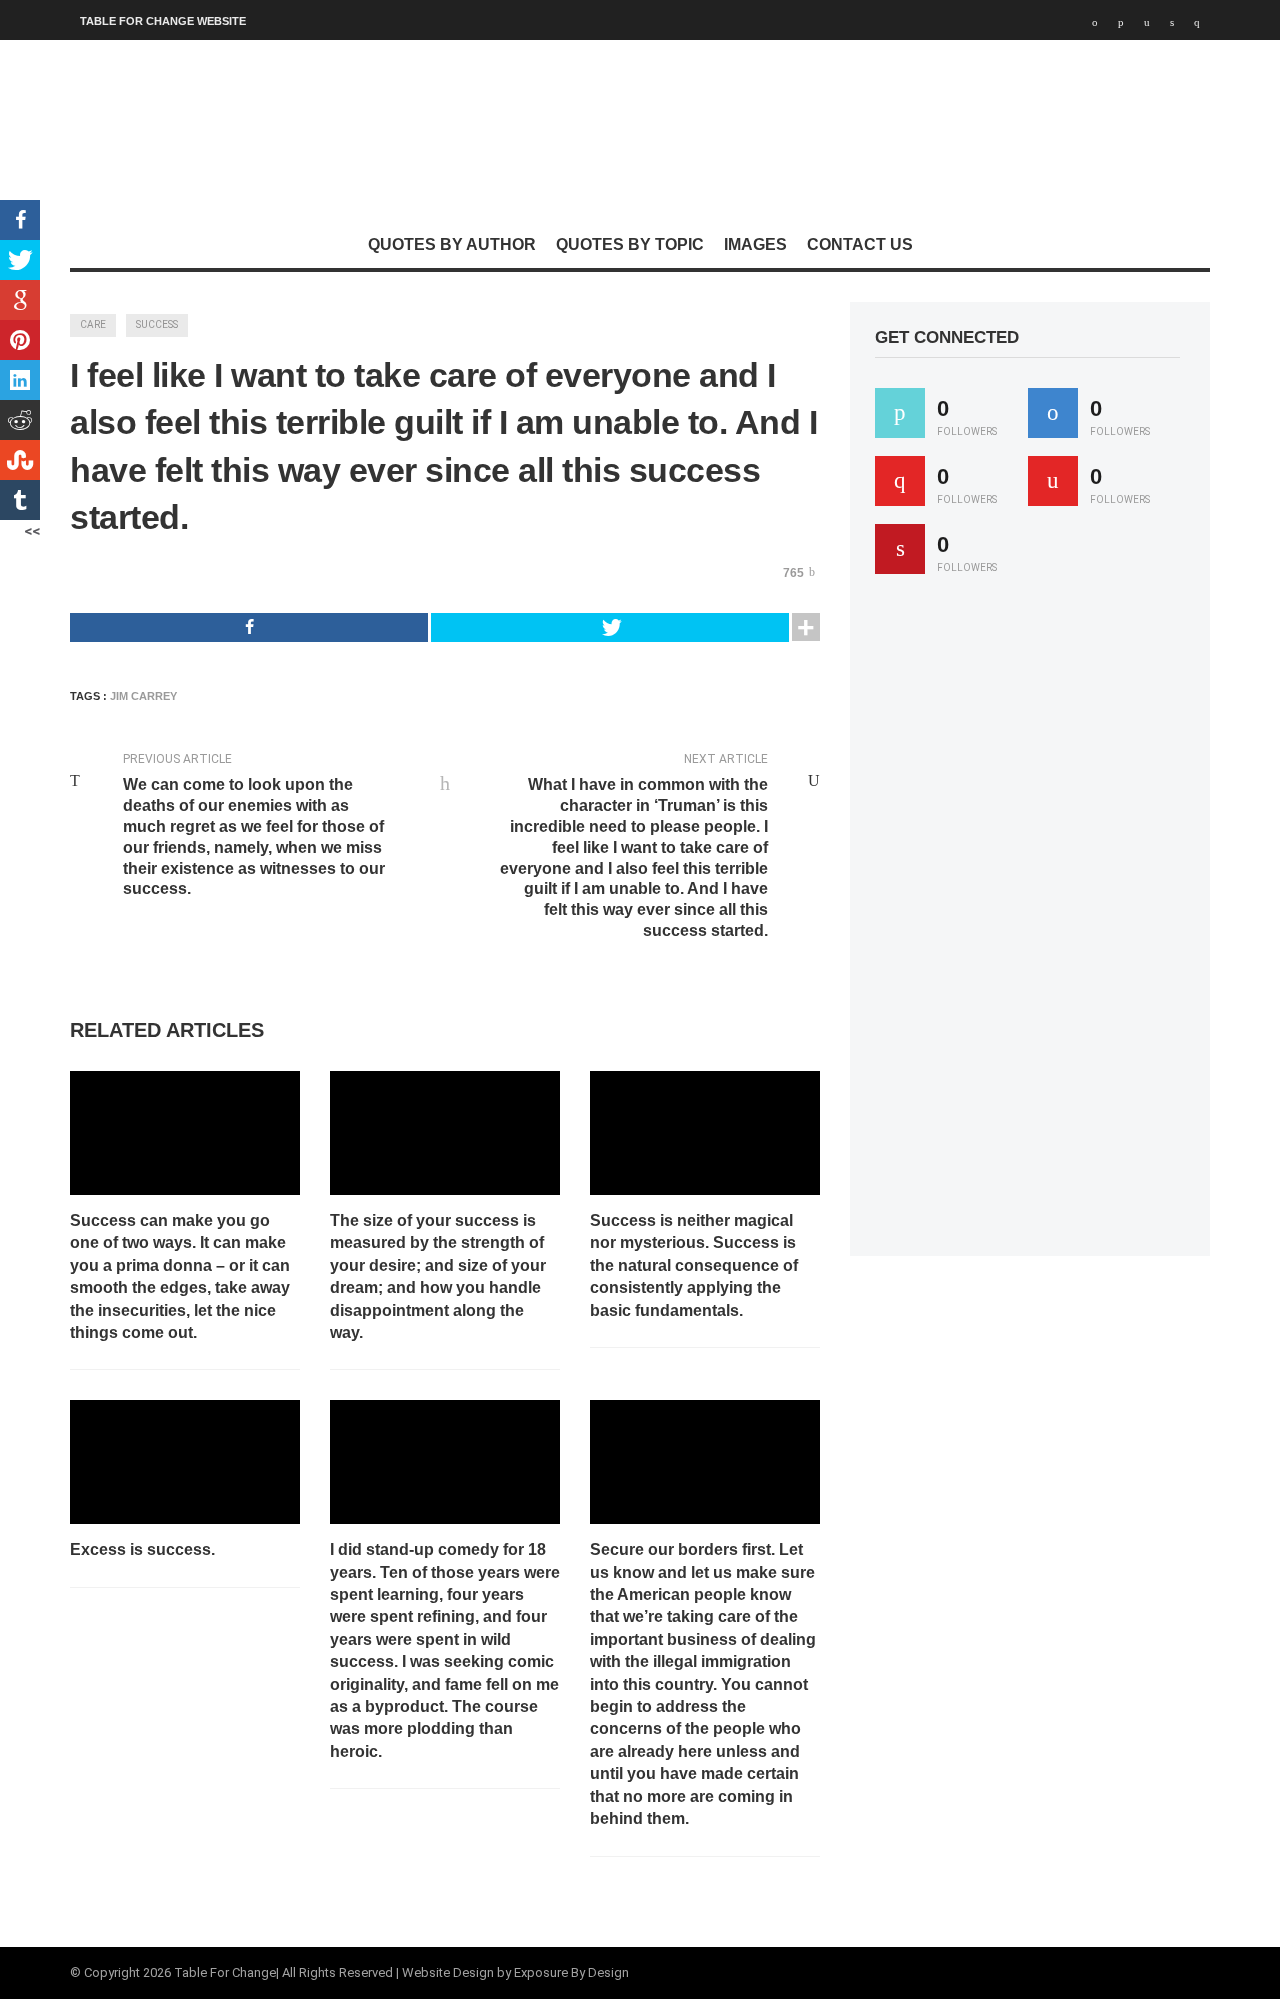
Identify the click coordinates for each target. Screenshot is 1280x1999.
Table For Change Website (163, 21)
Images (755, 244)
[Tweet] (610, 627)
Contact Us (860, 244)
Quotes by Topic (630, 244)
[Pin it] (900, 549)
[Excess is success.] (185, 1462)
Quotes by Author (452, 244)
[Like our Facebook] (1053, 413)
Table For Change (225, 1972)
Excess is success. (142, 1549)
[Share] (249, 627)
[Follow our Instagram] (1053, 481)
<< (32, 531)
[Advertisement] (1025, 924)
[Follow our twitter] (900, 413)
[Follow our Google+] (900, 481)
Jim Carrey (143, 696)
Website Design (448, 1972)
